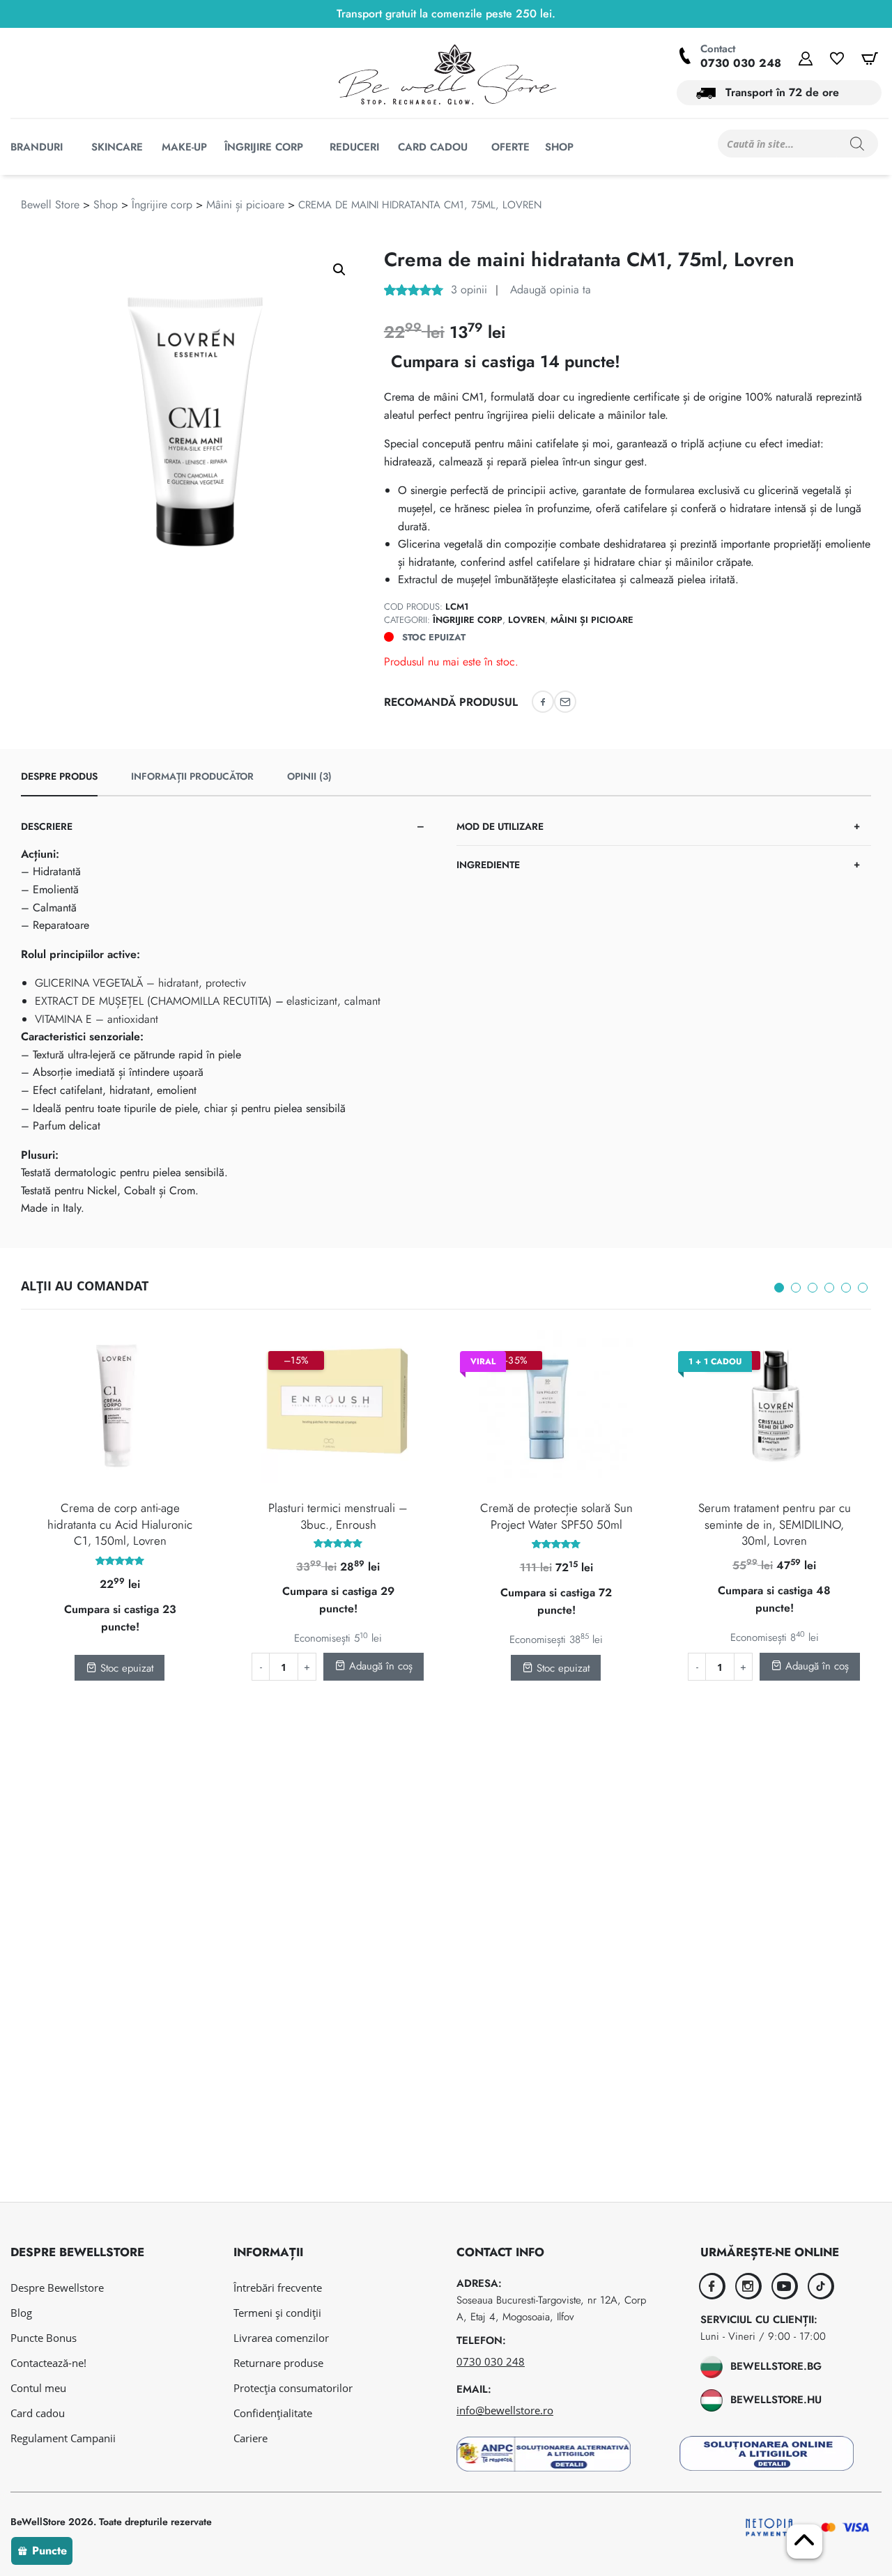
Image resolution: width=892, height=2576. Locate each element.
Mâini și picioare (245, 205)
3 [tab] (813, 1288)
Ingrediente (488, 865)
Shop (106, 205)
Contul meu (38, 2388)
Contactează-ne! (48, 2363)
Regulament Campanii (63, 2438)
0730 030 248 (741, 63)
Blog (21, 2313)
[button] (339, 270)
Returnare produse (278, 2363)
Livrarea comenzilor (281, 2338)
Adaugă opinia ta (549, 290)
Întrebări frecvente (278, 2288)
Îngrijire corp (162, 205)
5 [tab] (846, 1288)
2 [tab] (796, 1288)
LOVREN (526, 620)
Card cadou (38, 2413)
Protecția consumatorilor (293, 2388)
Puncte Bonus (44, 2338)
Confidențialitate (273, 2413)
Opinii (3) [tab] (309, 776)
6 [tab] (863, 1288)
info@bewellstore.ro (505, 2410)
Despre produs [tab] (59, 776)
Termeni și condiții (277, 2313)
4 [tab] (829, 1288)
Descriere (47, 826)
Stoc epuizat (125, 1668)
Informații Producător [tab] (192, 776)
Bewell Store (50, 205)
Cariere (251, 2438)
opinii (469, 290)
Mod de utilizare (500, 826)
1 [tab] (779, 1288)
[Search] (857, 144)
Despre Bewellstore (57, 2288)
